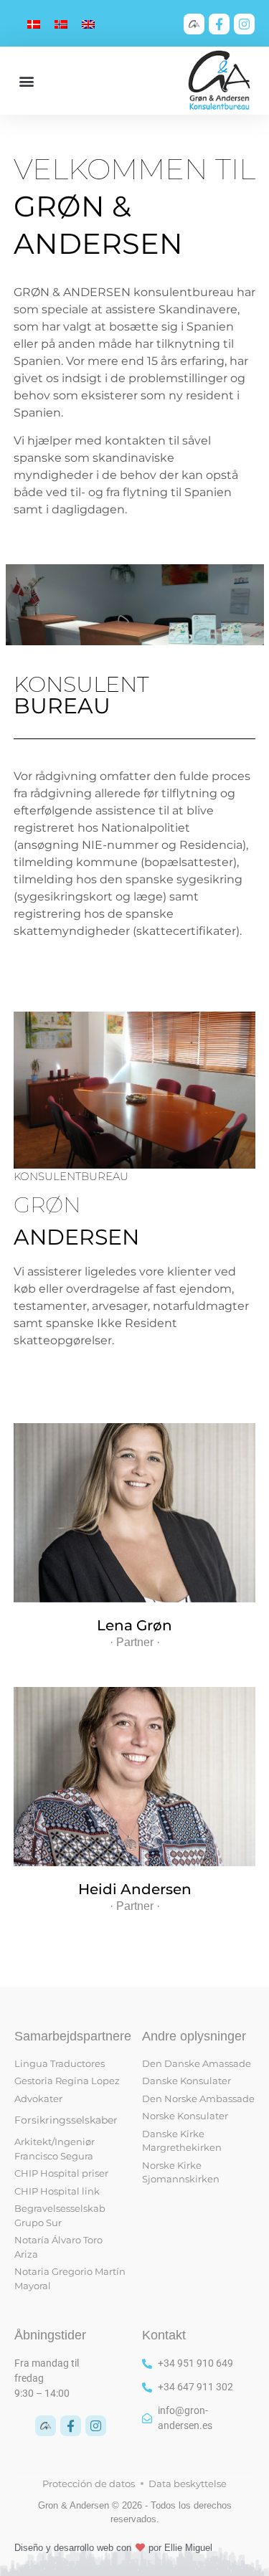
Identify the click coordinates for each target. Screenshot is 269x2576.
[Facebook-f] (219, 24)
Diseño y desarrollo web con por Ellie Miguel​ (113, 2548)
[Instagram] (244, 24)
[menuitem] (34, 24)
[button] (26, 81)
